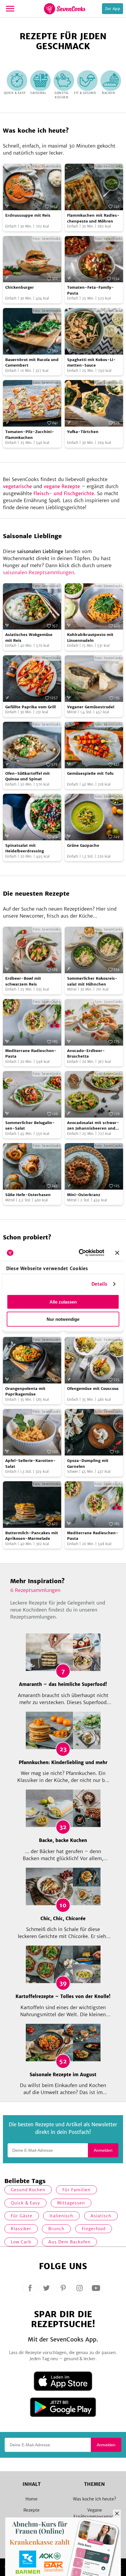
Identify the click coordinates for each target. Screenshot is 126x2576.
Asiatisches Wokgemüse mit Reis (29, 638)
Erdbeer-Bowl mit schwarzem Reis (23, 981)
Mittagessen (71, 2203)
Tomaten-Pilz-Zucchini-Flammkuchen (30, 435)
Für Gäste (22, 2216)
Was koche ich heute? (94, 2499)
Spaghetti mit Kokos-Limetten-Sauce (91, 363)
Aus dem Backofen (69, 2242)
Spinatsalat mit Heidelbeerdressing (25, 848)
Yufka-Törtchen (83, 432)
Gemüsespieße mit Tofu (90, 773)
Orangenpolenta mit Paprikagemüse (25, 1392)
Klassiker (21, 2229)
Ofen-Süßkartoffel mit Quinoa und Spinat (28, 776)
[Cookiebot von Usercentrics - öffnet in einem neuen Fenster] (79, 1253)
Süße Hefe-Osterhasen (28, 1195)
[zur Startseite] (65, 9)
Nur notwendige (63, 1319)
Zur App (113, 9)
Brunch (56, 2229)
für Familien (76, 2190)
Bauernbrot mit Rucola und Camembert (32, 363)
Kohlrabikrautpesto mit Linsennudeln (90, 638)
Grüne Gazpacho (83, 845)
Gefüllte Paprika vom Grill (30, 707)
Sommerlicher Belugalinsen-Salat (30, 1126)
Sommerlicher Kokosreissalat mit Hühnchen (92, 981)
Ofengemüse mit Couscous (93, 1389)
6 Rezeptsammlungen (35, 1590)
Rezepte (31, 2510)
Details (99, 1284)
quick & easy (25, 2203)
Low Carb (21, 2242)
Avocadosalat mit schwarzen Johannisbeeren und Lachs (93, 1126)
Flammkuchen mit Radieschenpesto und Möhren (93, 218)
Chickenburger (20, 287)
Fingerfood (94, 2229)
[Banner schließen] (117, 1253)
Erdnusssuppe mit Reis (28, 215)
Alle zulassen (63, 1302)
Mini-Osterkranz (84, 1195)
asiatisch (101, 2216)
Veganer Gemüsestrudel (91, 707)
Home (31, 2499)
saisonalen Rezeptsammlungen (39, 572)
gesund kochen (28, 2190)
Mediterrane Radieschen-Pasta (31, 1054)
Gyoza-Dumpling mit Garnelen (88, 1464)
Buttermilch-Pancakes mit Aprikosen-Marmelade (32, 1536)
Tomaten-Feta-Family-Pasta (91, 290)
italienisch (61, 2216)
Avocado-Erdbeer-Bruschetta (86, 1054)
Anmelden (103, 2150)
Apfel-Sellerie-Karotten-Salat (30, 1464)
